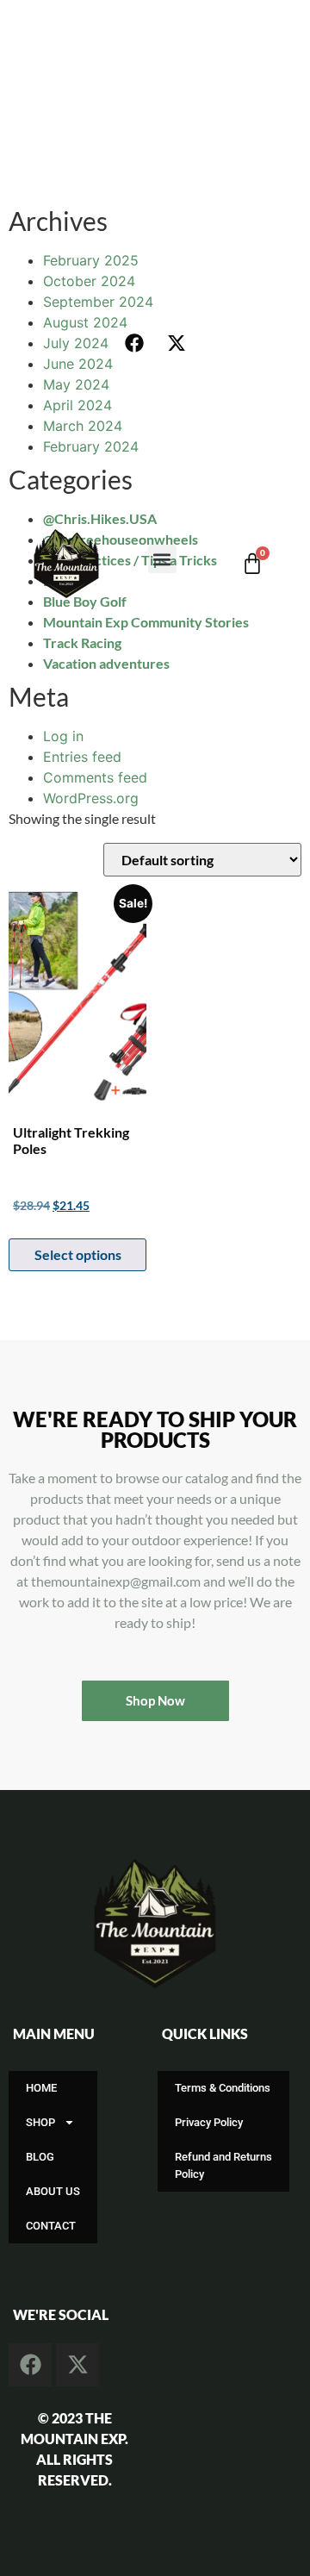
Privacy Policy (209, 2122)
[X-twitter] (177, 343)
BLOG (40, 2157)
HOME (41, 2088)
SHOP (40, 2122)
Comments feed (95, 777)
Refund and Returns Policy (223, 2165)
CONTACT (51, 2226)
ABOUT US (53, 2191)
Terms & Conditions (223, 2088)
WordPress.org (91, 798)
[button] (162, 559)
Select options (78, 1254)
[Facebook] (134, 343)
